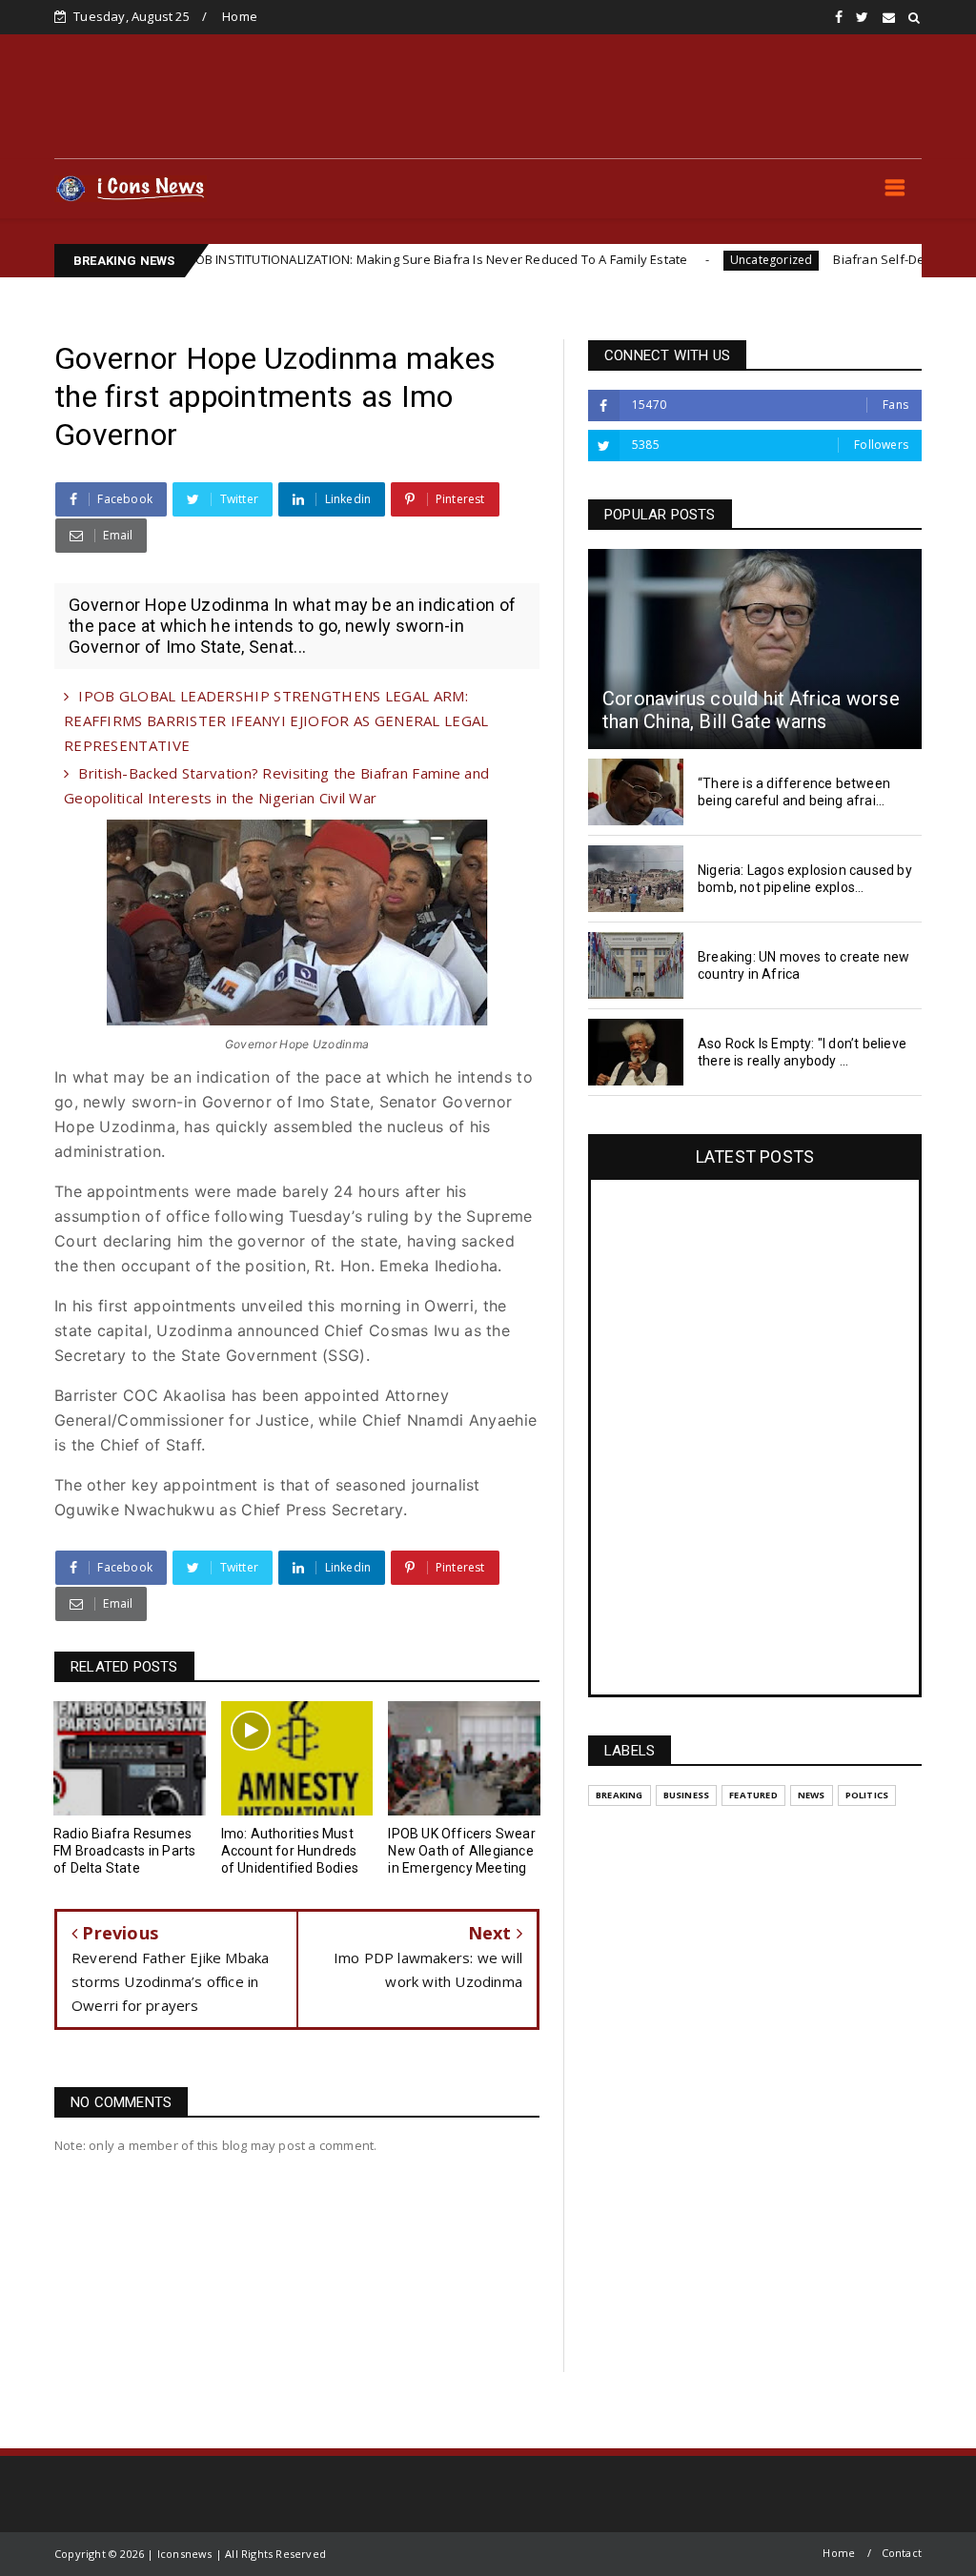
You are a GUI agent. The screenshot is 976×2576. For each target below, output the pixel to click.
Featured (753, 1795)
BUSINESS (687, 1795)
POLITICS (867, 1795)
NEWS (812, 1795)
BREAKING (620, 1795)
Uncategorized (695, 260)
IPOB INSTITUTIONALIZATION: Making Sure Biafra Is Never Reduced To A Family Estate (360, 259)
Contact (902, 2553)
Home (240, 16)
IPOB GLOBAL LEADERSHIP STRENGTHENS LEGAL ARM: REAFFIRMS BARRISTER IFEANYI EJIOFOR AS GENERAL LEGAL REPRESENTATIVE (276, 720)
